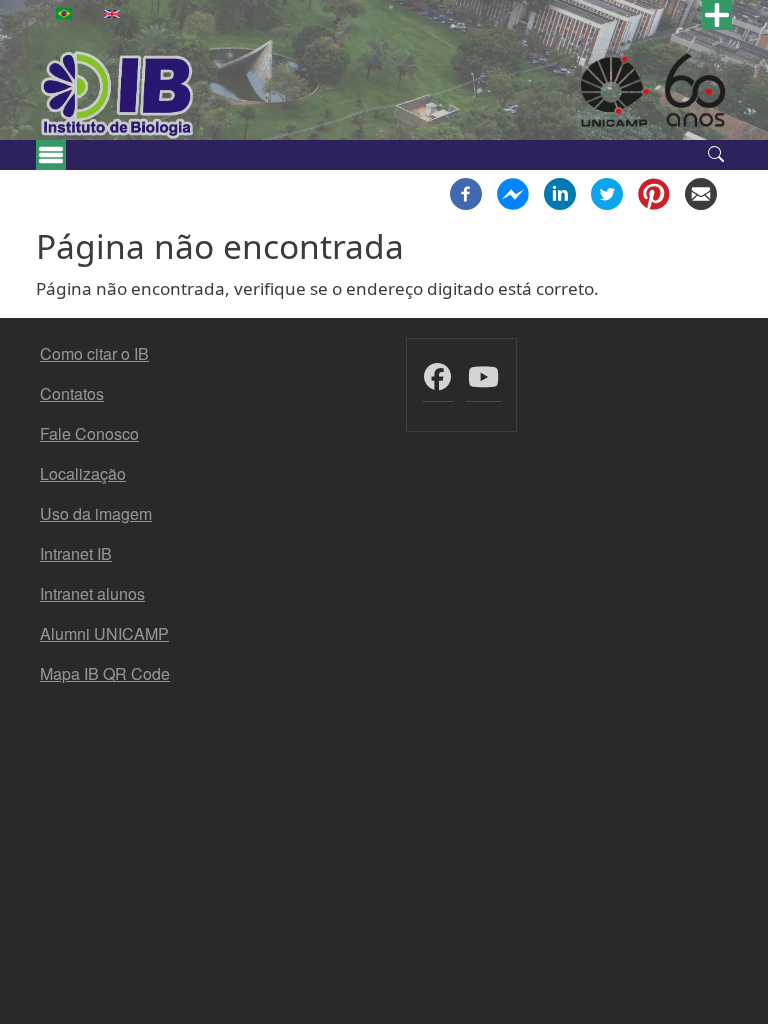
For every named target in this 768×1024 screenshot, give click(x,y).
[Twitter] (607, 192)
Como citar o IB (94, 353)
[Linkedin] (560, 192)
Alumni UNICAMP (104, 633)
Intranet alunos (92, 593)
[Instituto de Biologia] (118, 95)
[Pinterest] (654, 192)
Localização (83, 473)
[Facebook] (466, 192)
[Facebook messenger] (513, 192)
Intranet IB (76, 553)
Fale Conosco (89, 433)
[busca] (716, 152)
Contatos (72, 393)
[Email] (701, 192)
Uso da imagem (96, 513)
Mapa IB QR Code (105, 673)
